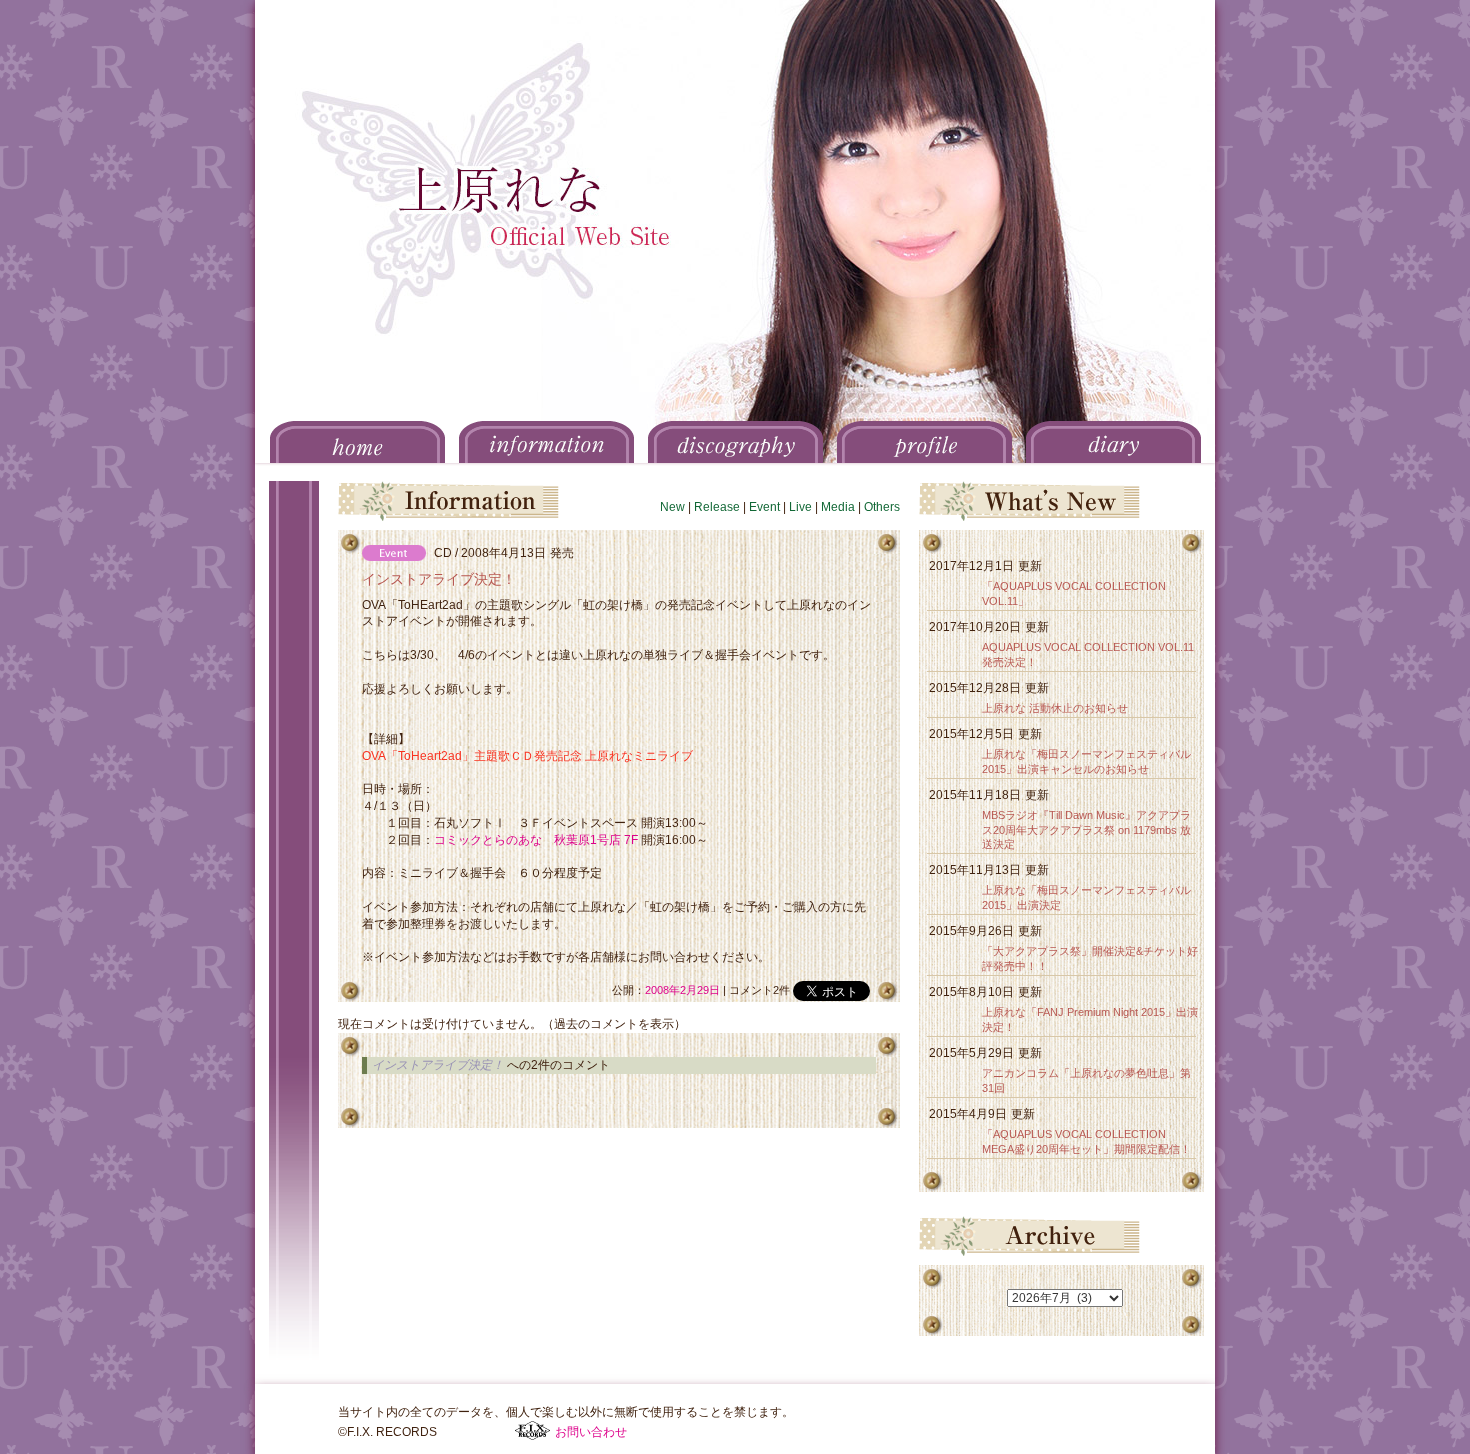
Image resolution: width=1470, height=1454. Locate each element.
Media (838, 507)
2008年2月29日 (682, 990)
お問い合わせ (591, 1432)
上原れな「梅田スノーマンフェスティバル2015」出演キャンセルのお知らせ (1086, 761)
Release (717, 507)
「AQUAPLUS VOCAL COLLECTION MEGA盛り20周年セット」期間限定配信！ (1086, 1141)
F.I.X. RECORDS (532, 1431)
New (672, 507)
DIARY (1113, 442)
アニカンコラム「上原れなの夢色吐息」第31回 (1086, 1080)
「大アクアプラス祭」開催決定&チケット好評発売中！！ (1090, 958)
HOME (357, 442)
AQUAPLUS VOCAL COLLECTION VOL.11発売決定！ (1088, 654)
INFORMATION (546, 442)
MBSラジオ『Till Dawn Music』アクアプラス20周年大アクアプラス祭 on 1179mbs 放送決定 (1086, 830)
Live (800, 507)
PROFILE (924, 442)
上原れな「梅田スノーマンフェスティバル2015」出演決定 (1086, 897)
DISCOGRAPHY (735, 442)
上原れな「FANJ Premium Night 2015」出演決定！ (1090, 1019)
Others (882, 507)
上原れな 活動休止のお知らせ (1055, 708)
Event (764, 507)
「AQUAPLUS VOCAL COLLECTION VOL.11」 (1074, 593)
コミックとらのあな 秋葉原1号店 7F (536, 840)
